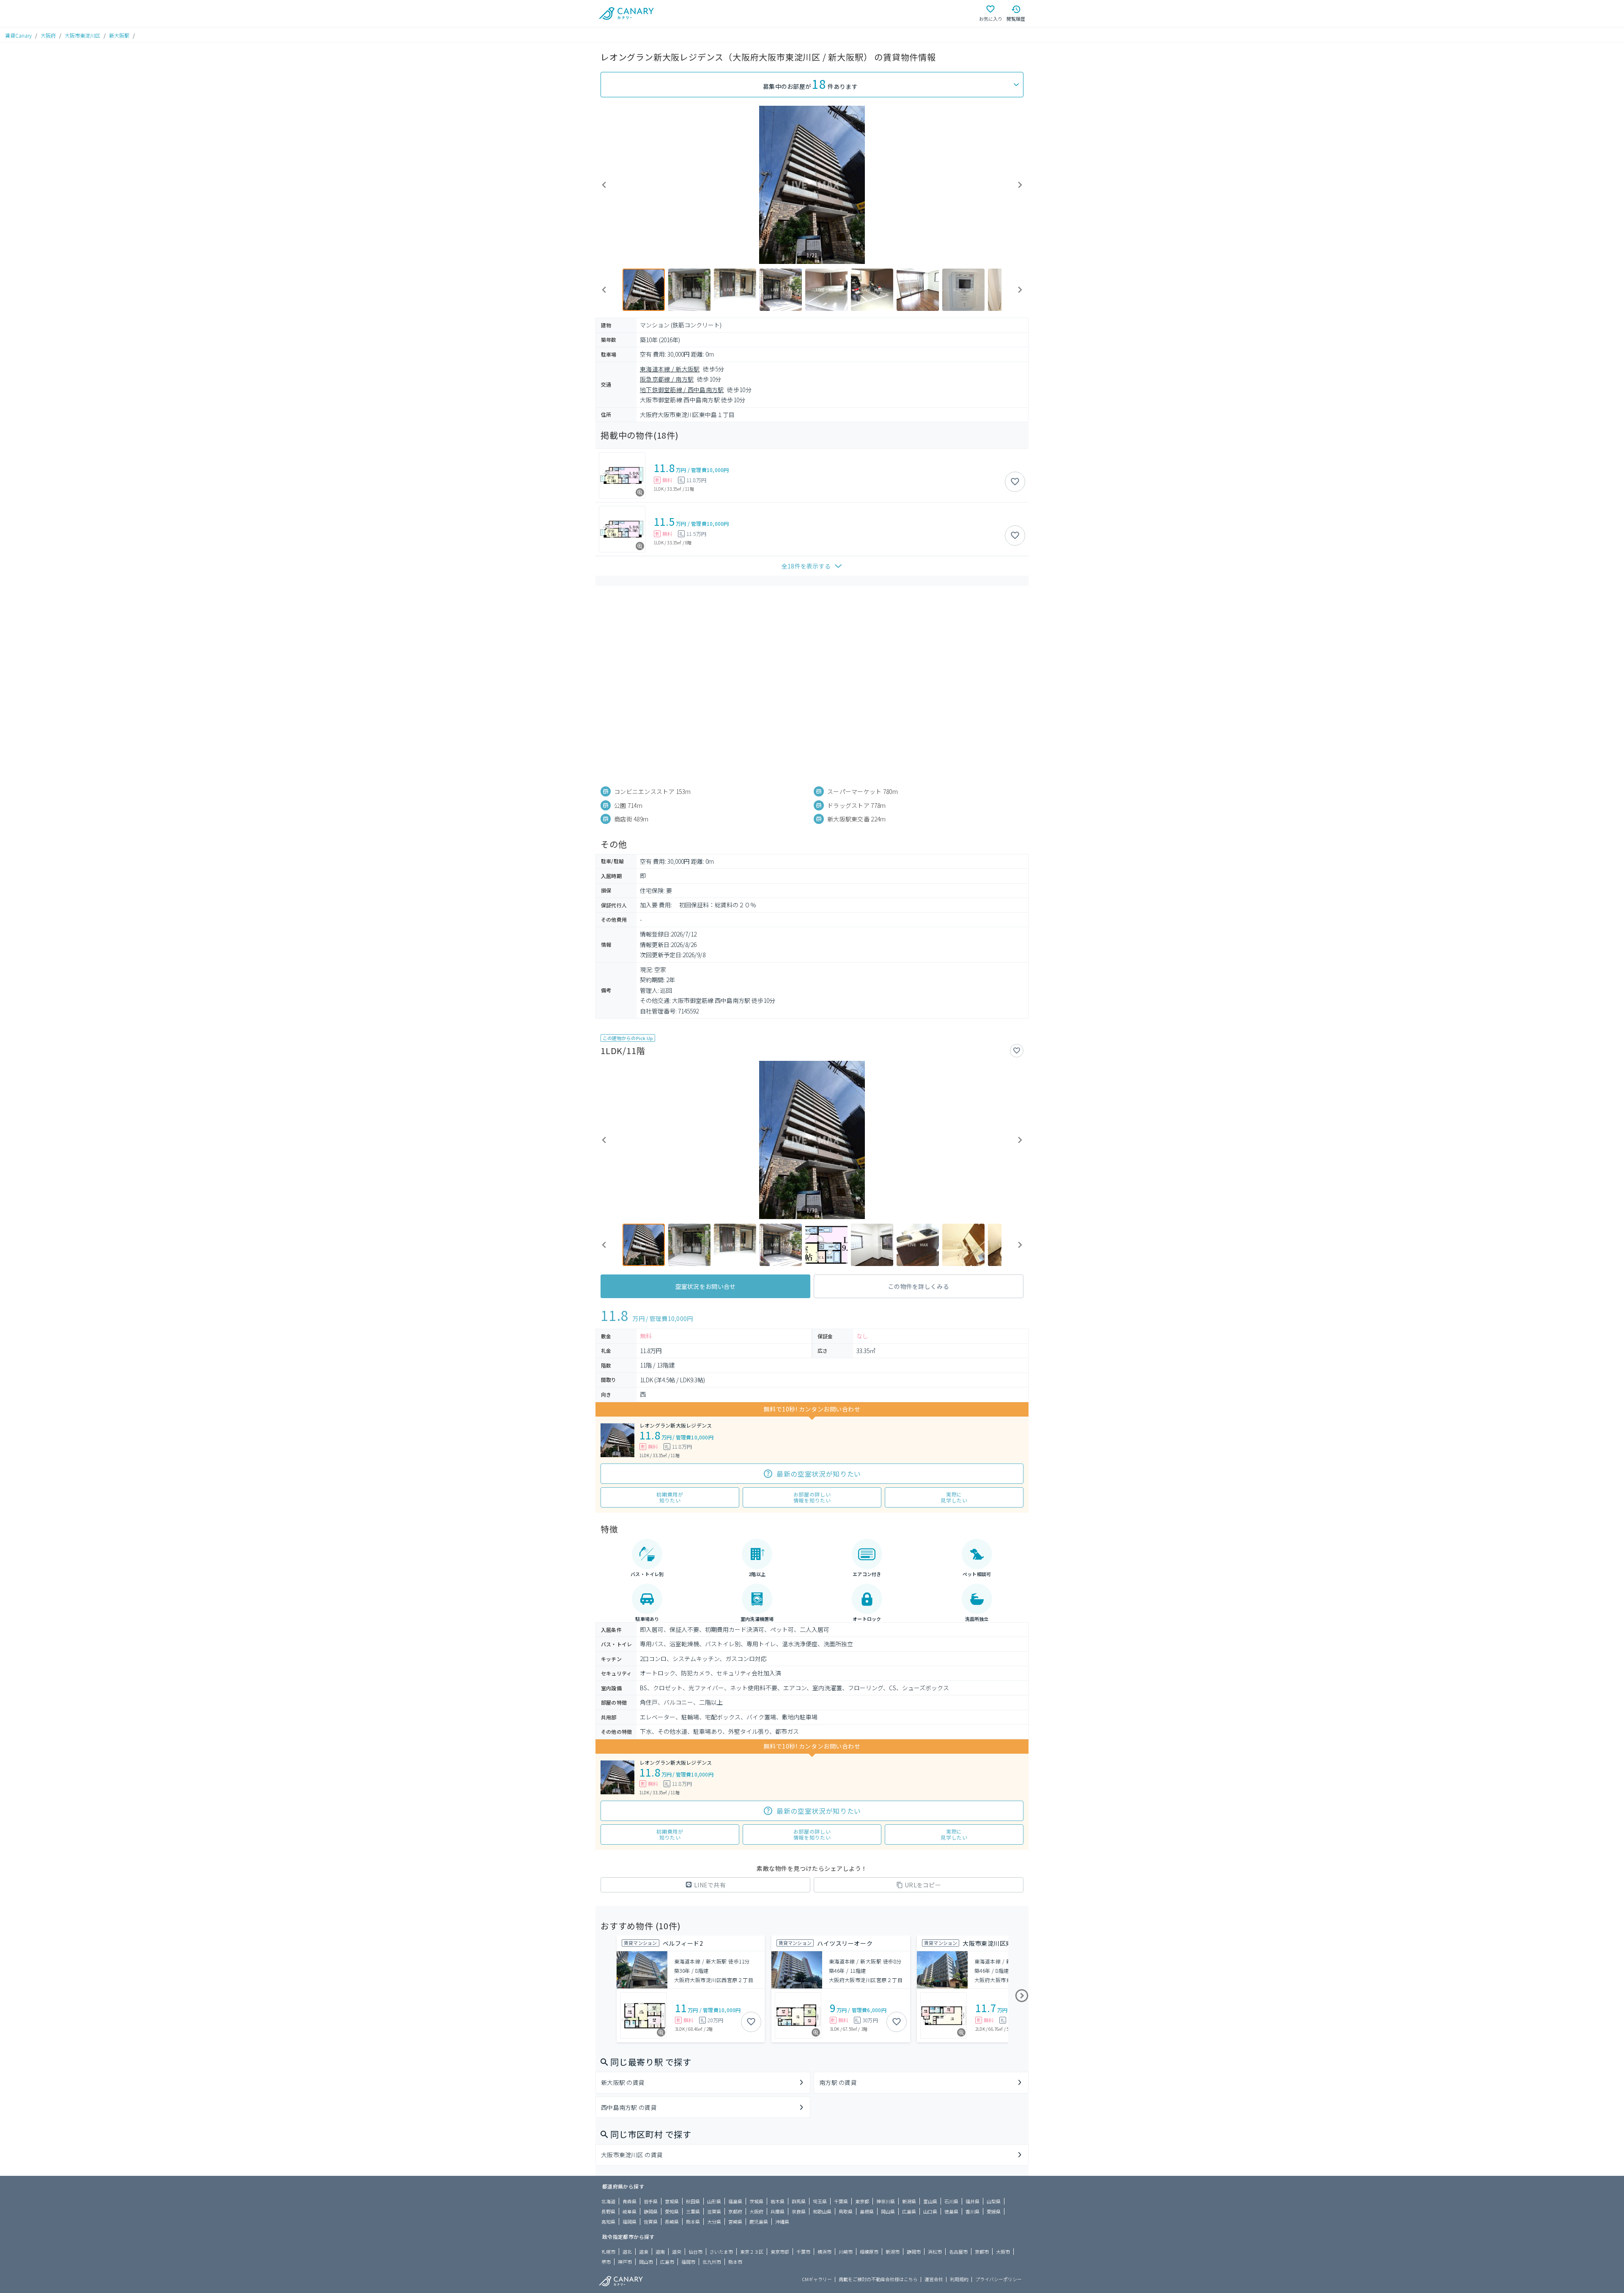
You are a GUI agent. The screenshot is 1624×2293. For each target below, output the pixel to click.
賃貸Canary (18, 35)
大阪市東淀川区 (82, 35)
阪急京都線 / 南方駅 (667, 379)
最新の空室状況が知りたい (819, 1474)
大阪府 (48, 35)
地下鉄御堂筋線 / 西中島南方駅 (682, 390)
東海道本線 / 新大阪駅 (670, 369)
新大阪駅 (119, 35)
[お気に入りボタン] (1015, 482)
